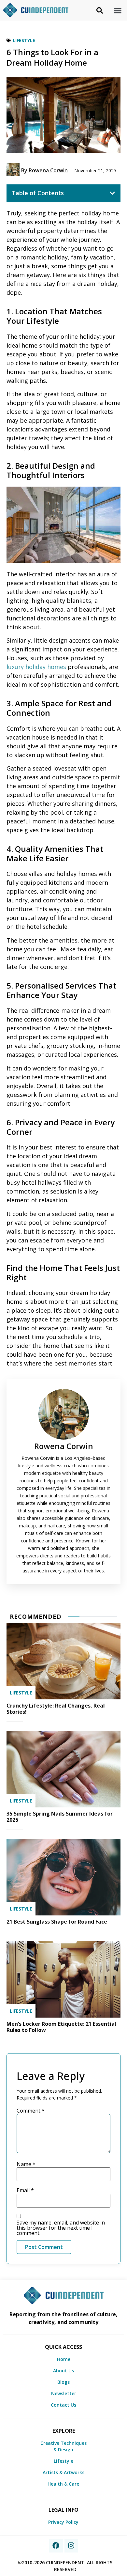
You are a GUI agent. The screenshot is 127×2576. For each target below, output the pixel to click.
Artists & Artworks (63, 2472)
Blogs (63, 2382)
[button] (118, 10)
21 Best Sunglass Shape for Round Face (57, 1922)
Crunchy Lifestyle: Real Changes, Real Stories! (56, 1709)
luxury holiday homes (36, 667)
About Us (63, 2371)
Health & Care (63, 2484)
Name (26, 2164)
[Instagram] (71, 2546)
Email (25, 2190)
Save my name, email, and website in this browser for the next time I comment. (61, 2228)
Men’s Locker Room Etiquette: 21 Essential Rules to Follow (61, 2027)
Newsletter (64, 2393)
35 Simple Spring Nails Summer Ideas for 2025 (60, 1817)
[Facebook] (56, 2546)
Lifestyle (24, 40)
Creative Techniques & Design (63, 2446)
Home (64, 2359)
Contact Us (63, 2405)
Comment (31, 2111)
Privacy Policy (63, 2522)
